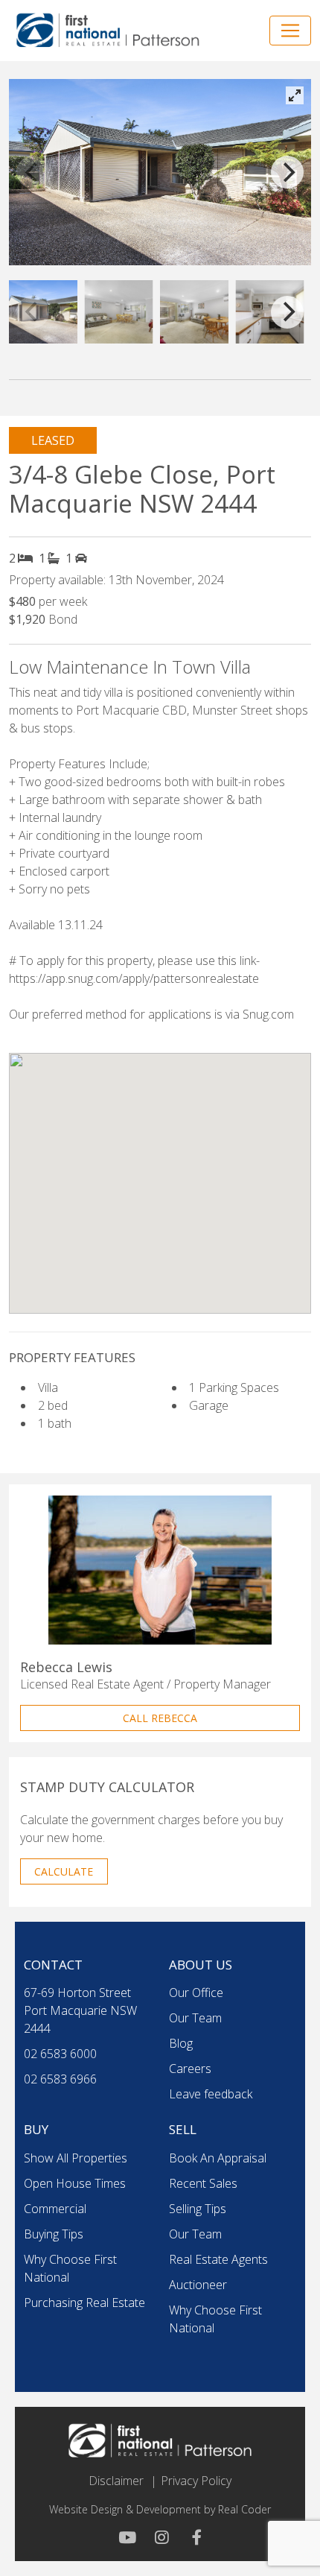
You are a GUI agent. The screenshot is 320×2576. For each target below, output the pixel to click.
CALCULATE (64, 1871)
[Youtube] (127, 2537)
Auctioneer (198, 2285)
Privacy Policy (196, 2481)
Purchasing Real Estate (84, 2303)
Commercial (55, 2209)
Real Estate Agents (218, 2259)
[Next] (287, 172)
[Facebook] (193, 2537)
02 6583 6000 (60, 2054)
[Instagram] (160, 2537)
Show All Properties (76, 2158)
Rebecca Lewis (66, 1667)
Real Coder (244, 2509)
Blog (181, 2043)
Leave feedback (211, 2094)
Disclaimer (116, 2481)
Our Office (196, 1993)
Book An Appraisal (218, 2158)
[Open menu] (290, 31)
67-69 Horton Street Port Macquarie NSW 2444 (80, 2010)
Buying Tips (54, 2234)
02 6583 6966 (60, 2079)
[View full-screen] (295, 95)
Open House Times (75, 2183)
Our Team (195, 2018)
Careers (190, 2069)
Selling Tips (198, 2209)
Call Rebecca (160, 1718)
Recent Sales (203, 2183)
